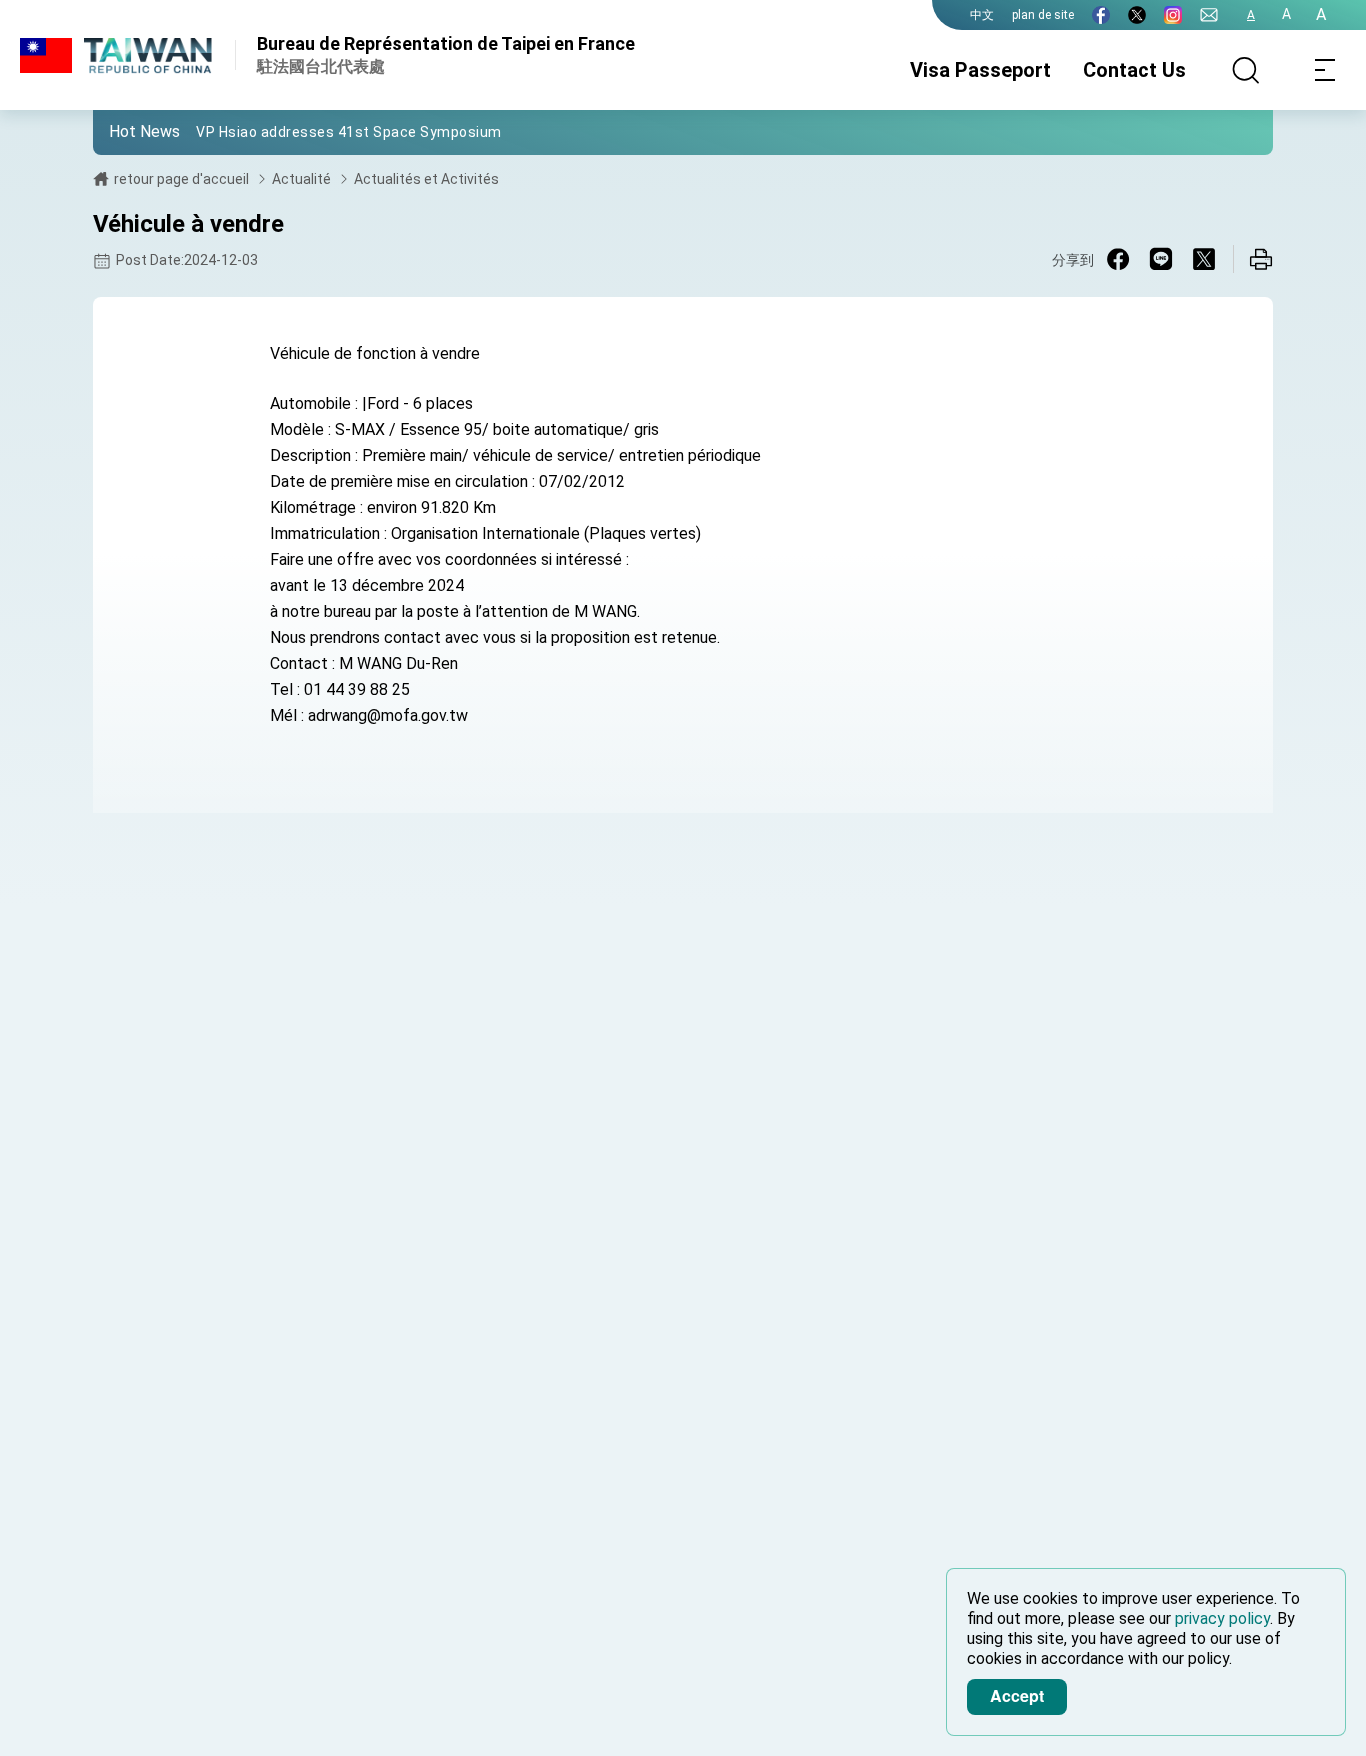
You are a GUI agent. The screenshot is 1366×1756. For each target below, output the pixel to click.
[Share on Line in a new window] (1161, 259)
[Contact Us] (1209, 15)
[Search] (1246, 70)
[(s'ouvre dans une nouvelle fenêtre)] (1101, 15)
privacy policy (1222, 1618)
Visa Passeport (980, 70)
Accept (1017, 1695)
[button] (123, 131)
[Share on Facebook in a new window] (1118, 259)
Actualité (301, 179)
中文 (982, 15)
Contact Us (1134, 70)
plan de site (1043, 15)
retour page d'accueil (181, 179)
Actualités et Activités (426, 179)
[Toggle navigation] (1326, 70)
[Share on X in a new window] (1204, 259)
